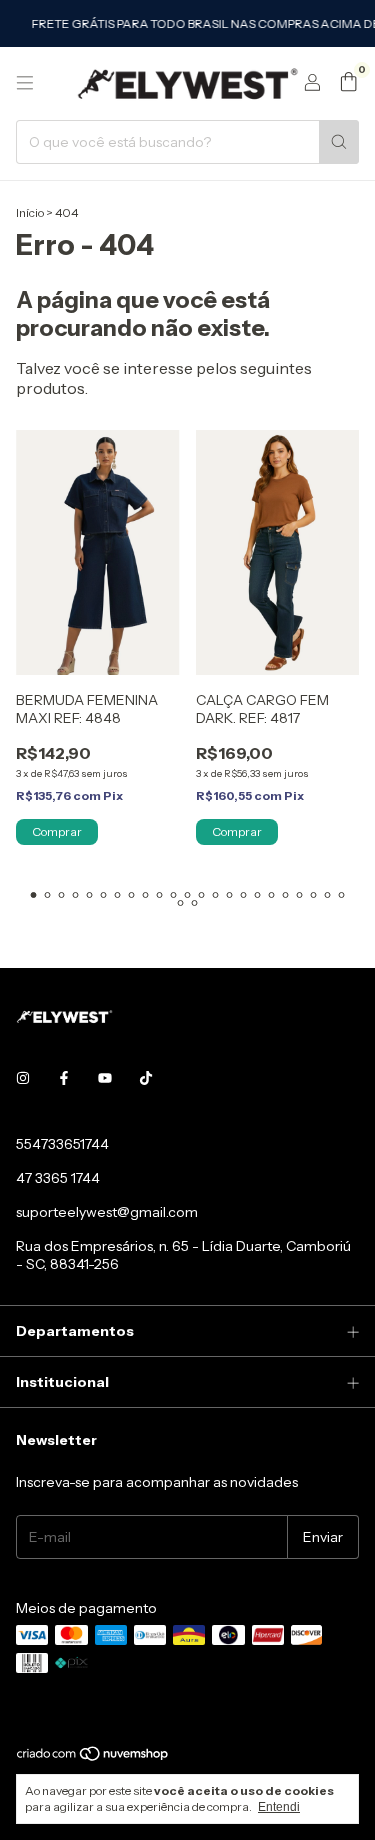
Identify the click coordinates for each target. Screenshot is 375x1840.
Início (30, 212)
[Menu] (25, 83)
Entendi (279, 1807)
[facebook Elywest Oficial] (64, 1078)
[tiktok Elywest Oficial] (146, 1078)
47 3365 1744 (58, 1178)
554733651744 (62, 1144)
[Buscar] (339, 142)
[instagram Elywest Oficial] (23, 1078)
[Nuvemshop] (93, 1758)
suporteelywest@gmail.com (107, 1212)
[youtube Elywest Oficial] (105, 1078)
